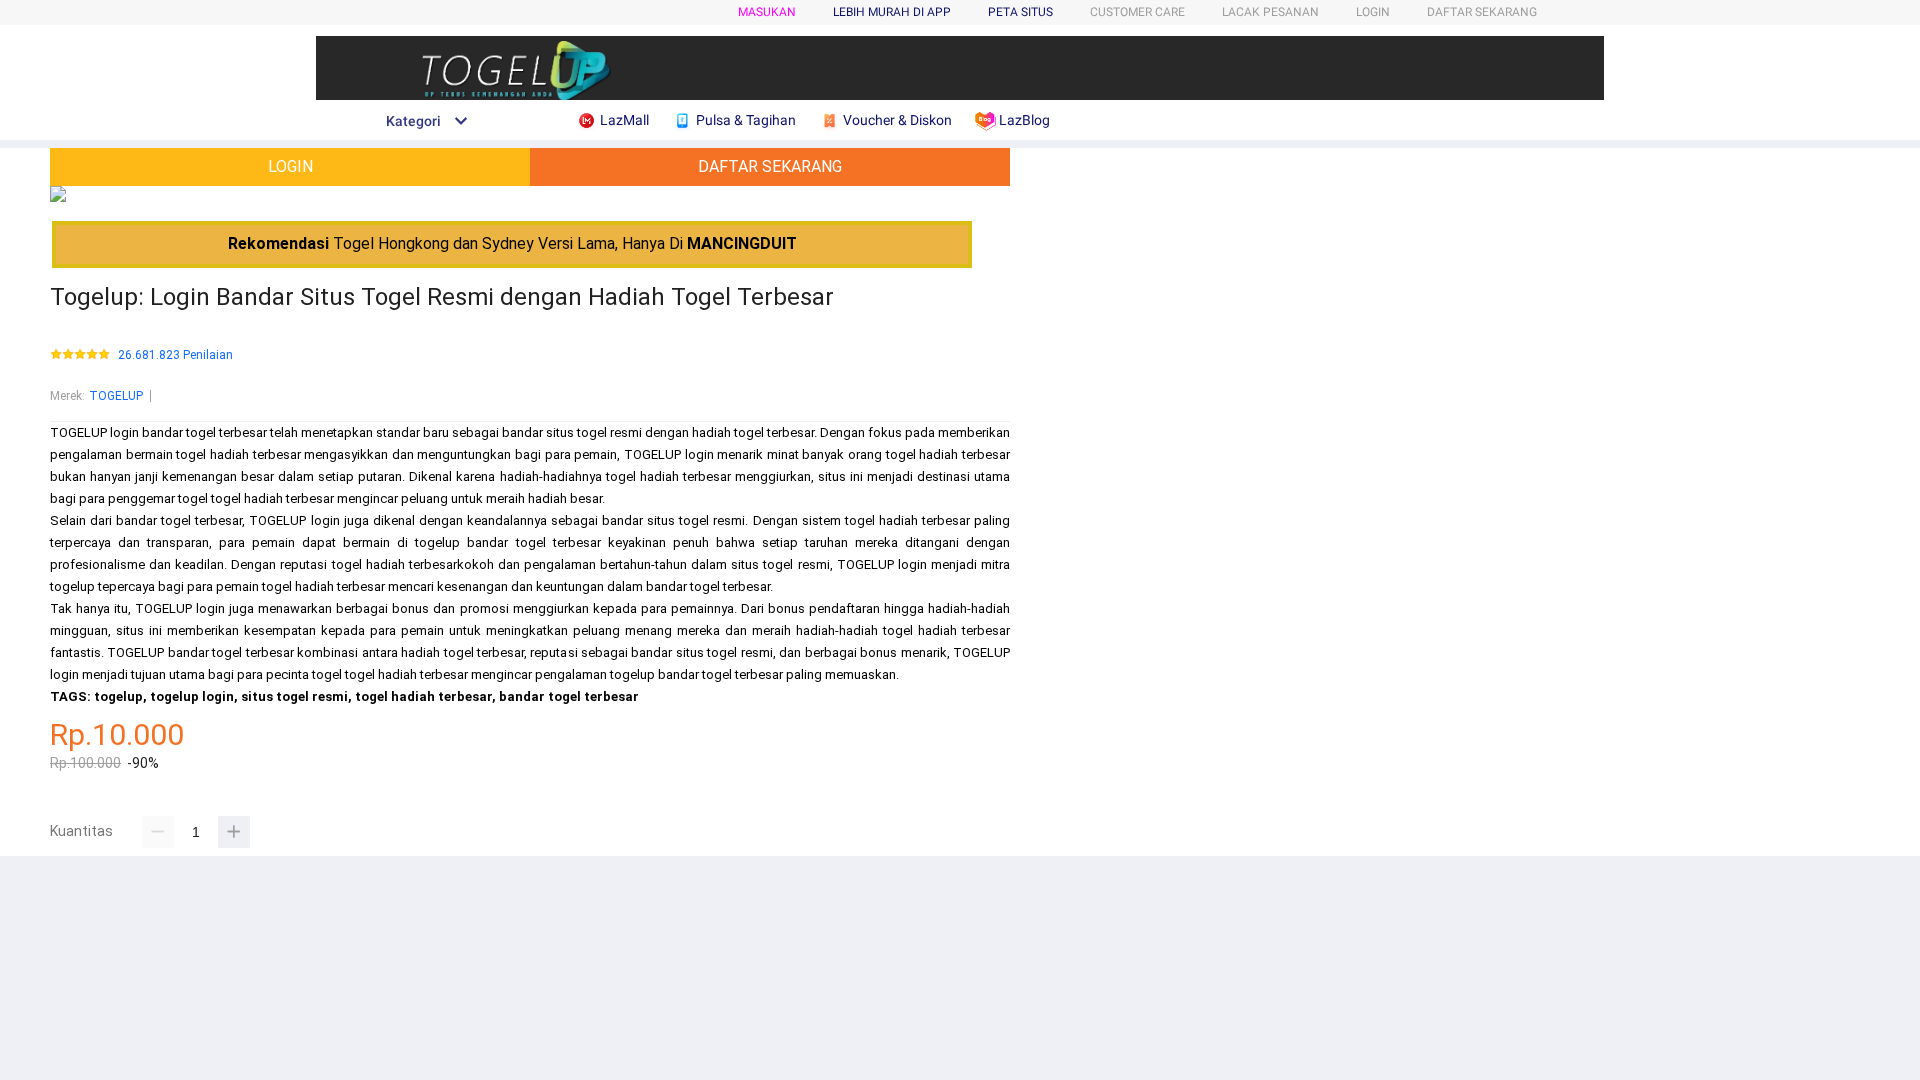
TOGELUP (116, 396)
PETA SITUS (1020, 12)
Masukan (767, 12)
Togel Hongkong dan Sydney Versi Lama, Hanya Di (512, 243)
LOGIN (1373, 12)
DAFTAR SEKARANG (1482, 12)
